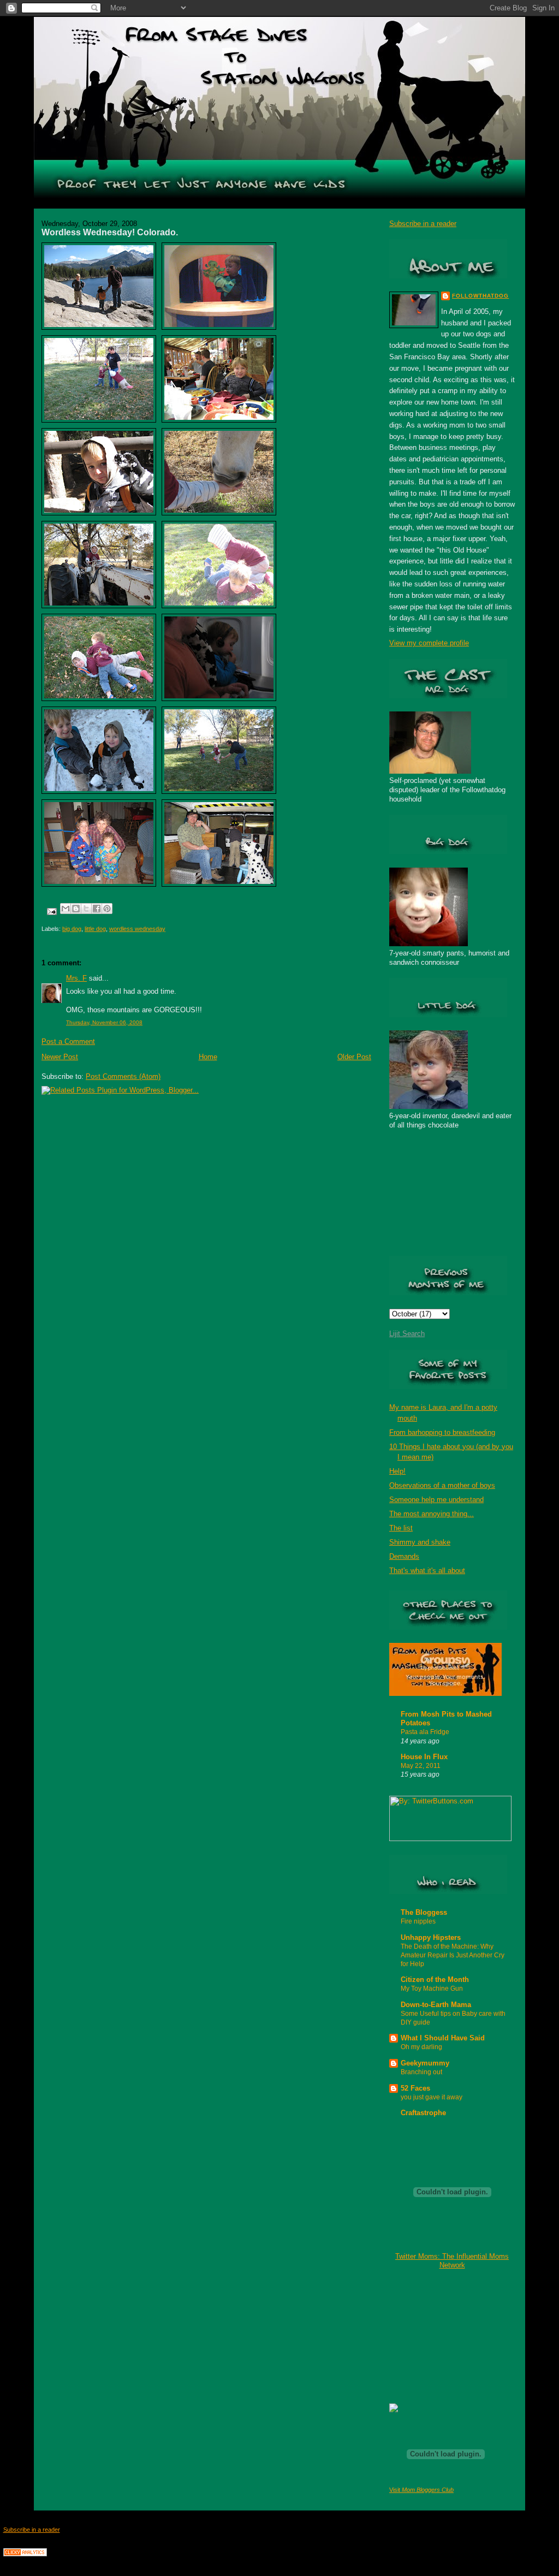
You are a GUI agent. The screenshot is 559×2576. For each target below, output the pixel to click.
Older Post (354, 1057)
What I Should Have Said (443, 2038)
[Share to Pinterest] (107, 909)
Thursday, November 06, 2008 (104, 1022)
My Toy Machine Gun (432, 1989)
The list (401, 1528)
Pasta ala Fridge (425, 1732)
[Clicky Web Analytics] (25, 2554)
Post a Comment (68, 1041)
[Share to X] (86, 909)
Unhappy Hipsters (431, 1937)
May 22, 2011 (421, 1766)
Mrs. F (76, 978)
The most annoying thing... (432, 1514)
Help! (397, 1471)
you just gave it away (432, 2097)
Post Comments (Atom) (123, 1076)
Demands (404, 1556)
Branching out (421, 2072)
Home (208, 1057)
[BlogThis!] (76, 909)
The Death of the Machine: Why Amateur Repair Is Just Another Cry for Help (453, 1955)
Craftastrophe (423, 2113)
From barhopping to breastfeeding (442, 1432)
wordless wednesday (137, 929)
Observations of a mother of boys (442, 1485)
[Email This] (66, 909)
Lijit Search (407, 1334)
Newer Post (60, 1057)
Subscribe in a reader (423, 224)
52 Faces (415, 2088)
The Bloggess (424, 1912)
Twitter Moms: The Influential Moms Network (452, 2261)
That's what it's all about (427, 1571)
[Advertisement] (444, 2336)
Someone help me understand (436, 1500)
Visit (421, 2490)
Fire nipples (418, 1921)
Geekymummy (425, 2063)
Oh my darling (421, 2047)
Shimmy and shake (420, 1542)
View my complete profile (429, 643)
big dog (72, 929)
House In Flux (424, 1757)
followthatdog (480, 296)
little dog (95, 929)
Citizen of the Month (435, 1980)
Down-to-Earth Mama (436, 2005)
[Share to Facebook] (97, 909)
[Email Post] (51, 911)
